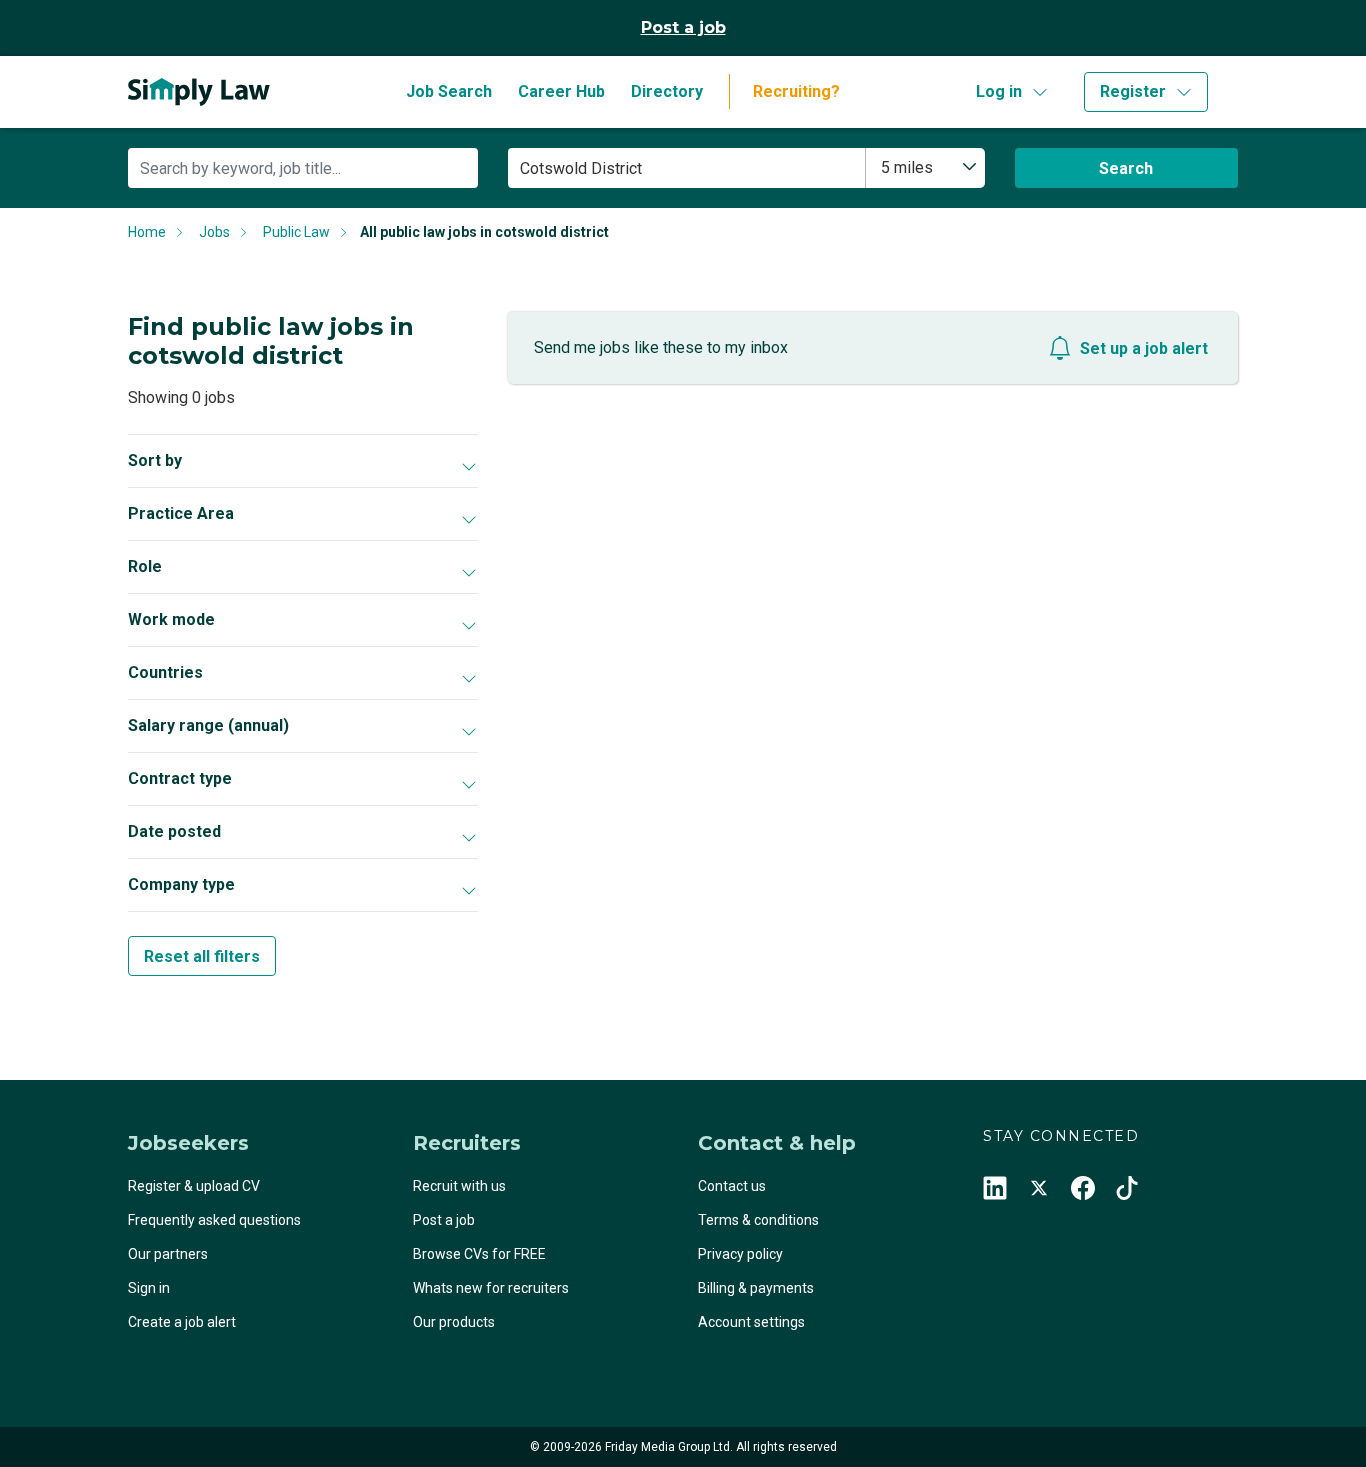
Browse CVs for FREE (479, 1254)
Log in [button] (999, 91)
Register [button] (1133, 91)
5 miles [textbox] (907, 167)
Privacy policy (740, 1254)
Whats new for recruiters (491, 1288)
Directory (667, 91)
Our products (454, 1322)
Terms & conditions (758, 1220)
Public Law (296, 232)
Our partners (168, 1254)
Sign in (149, 1288)
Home (147, 232)
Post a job (683, 27)
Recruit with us (459, 1186)
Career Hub (561, 91)
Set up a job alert (1144, 348)
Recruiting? (796, 91)
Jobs (214, 232)
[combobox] (925, 168)
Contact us (732, 1186)
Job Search (449, 91)
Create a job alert (182, 1322)
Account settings (751, 1322)
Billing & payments (756, 1288)
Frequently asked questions (214, 1220)
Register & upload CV (194, 1186)
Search (1126, 168)
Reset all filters (202, 956)
